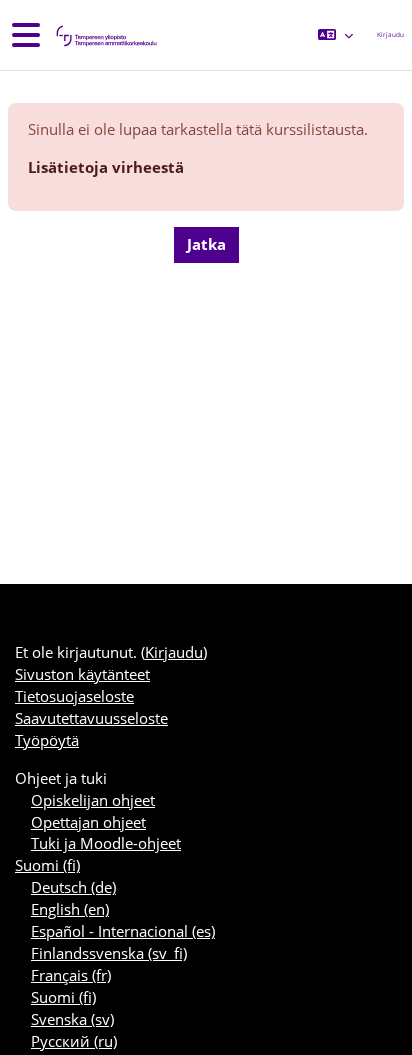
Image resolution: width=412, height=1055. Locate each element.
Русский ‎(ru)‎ (74, 1041)
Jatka (206, 244)
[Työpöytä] (105, 35)
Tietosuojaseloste (74, 696)
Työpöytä (47, 740)
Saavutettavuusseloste (91, 718)
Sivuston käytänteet (82, 674)
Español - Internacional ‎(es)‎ (123, 931)
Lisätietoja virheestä (106, 167)
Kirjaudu (390, 34)
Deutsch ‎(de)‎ (73, 887)
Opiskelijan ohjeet (93, 800)
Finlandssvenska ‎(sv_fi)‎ (109, 953)
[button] (335, 35)
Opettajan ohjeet (88, 822)
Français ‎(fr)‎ (71, 975)
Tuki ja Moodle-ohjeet (106, 843)
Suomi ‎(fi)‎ (47, 865)
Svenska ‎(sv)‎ (72, 1019)
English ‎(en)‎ (70, 909)
